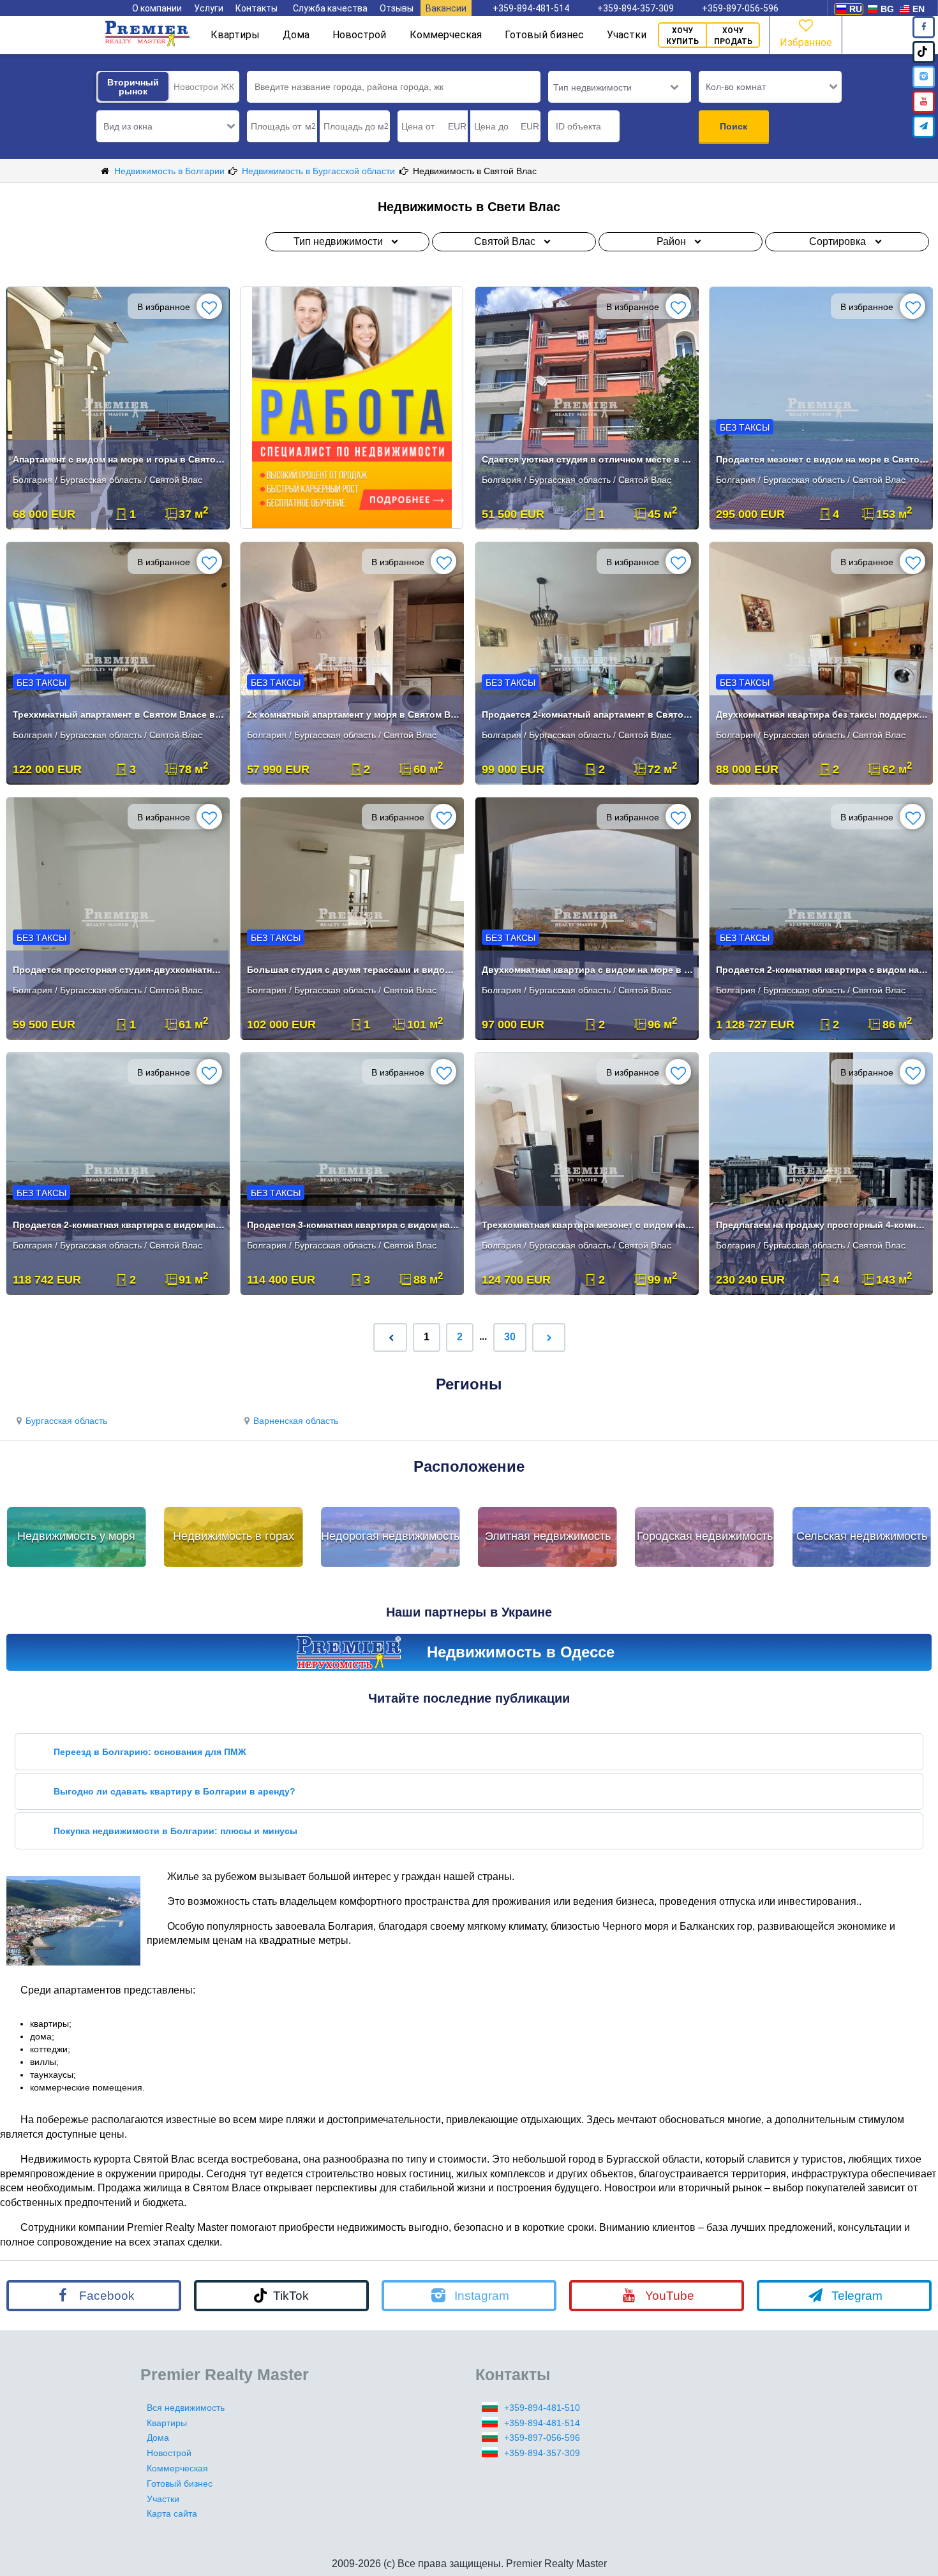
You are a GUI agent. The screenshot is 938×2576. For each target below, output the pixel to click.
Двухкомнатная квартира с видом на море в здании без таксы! (588, 970)
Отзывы (397, 8)
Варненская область (296, 1421)
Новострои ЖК (204, 87)
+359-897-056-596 (740, 8)
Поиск (733, 126)
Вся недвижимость (186, 2408)
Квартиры (235, 35)
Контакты (257, 8)
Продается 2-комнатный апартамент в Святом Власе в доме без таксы (588, 714)
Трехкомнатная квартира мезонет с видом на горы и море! (588, 1225)
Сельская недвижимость (862, 1536)
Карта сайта (172, 2513)
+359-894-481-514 (531, 8)
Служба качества (330, 8)
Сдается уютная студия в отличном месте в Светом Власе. (588, 459)
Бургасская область (66, 1421)
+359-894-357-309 (636, 8)
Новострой (359, 35)
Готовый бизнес (544, 35)
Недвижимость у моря (76, 1536)
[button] (168, 126)
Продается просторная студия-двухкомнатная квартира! (119, 970)
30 (510, 1337)
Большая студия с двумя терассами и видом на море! (353, 970)
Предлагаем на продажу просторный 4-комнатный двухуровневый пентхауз (822, 1225)
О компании (157, 8)
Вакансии (446, 8)
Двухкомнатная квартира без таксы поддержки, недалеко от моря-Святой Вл (822, 714)
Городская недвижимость (705, 1536)
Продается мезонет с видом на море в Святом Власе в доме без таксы (822, 459)
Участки (627, 35)
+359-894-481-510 (542, 2408)
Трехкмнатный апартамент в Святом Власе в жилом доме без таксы (119, 714)
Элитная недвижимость (548, 1536)
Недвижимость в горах (234, 1536)
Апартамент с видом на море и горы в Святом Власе (119, 459)
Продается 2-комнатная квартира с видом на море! (822, 970)
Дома (296, 35)
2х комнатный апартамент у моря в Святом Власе (353, 714)
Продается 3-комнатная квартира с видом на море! (353, 1225)
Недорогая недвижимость (390, 1536)
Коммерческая (446, 35)
